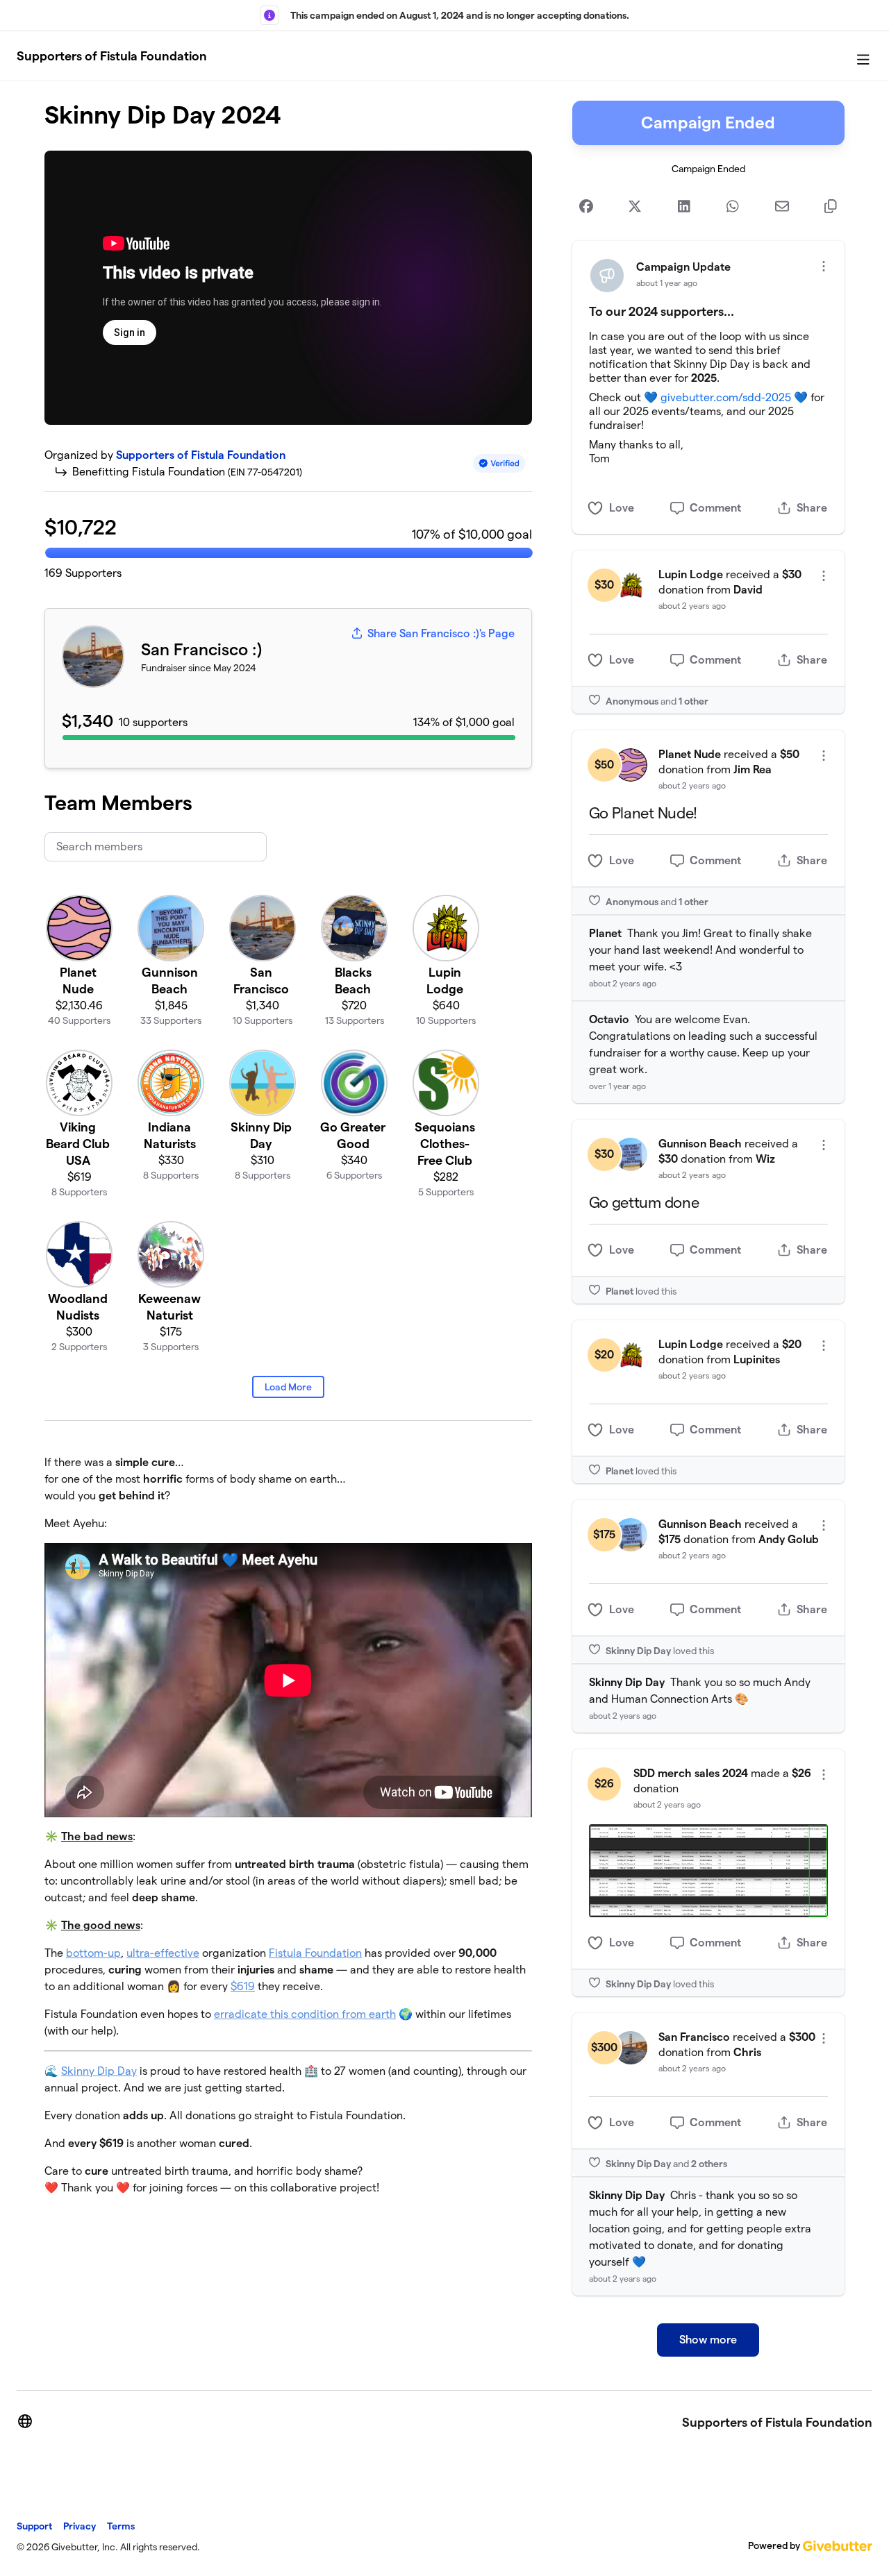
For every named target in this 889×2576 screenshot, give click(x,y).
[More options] (824, 266)
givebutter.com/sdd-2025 (726, 397)
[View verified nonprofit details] (499, 463)
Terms (121, 2526)
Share (812, 508)
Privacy (80, 2526)
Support (34, 2526)
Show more (708, 2340)
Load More (288, 1387)
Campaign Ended (708, 123)
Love (622, 508)
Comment (715, 508)
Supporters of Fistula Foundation (112, 56)
